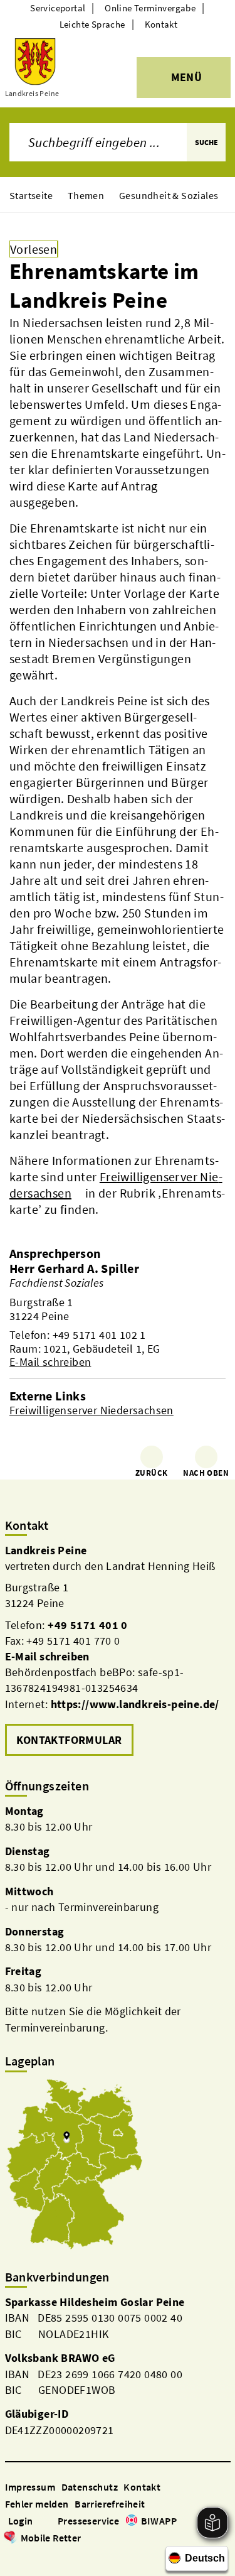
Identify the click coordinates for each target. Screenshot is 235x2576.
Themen (86, 195)
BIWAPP (159, 2521)
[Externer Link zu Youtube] (41, 2556)
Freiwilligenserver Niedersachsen (91, 1410)
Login (21, 2521)
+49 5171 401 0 (88, 1625)
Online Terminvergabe (150, 8)
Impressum (30, 2487)
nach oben (206, 1473)
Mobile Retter (51, 2538)
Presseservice (88, 2521)
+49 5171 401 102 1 (99, 1335)
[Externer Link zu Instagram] (26, 2556)
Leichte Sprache (92, 24)
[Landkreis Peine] (118, 1651)
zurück (151, 1473)
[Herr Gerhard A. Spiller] (118, 1315)
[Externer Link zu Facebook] (11, 2556)
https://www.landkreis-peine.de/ (135, 1704)
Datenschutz (90, 2487)
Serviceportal (58, 8)
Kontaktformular (69, 1740)
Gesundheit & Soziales (169, 195)
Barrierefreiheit (110, 2504)
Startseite (31, 195)
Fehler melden (37, 2504)
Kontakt (161, 24)
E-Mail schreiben (50, 1362)
